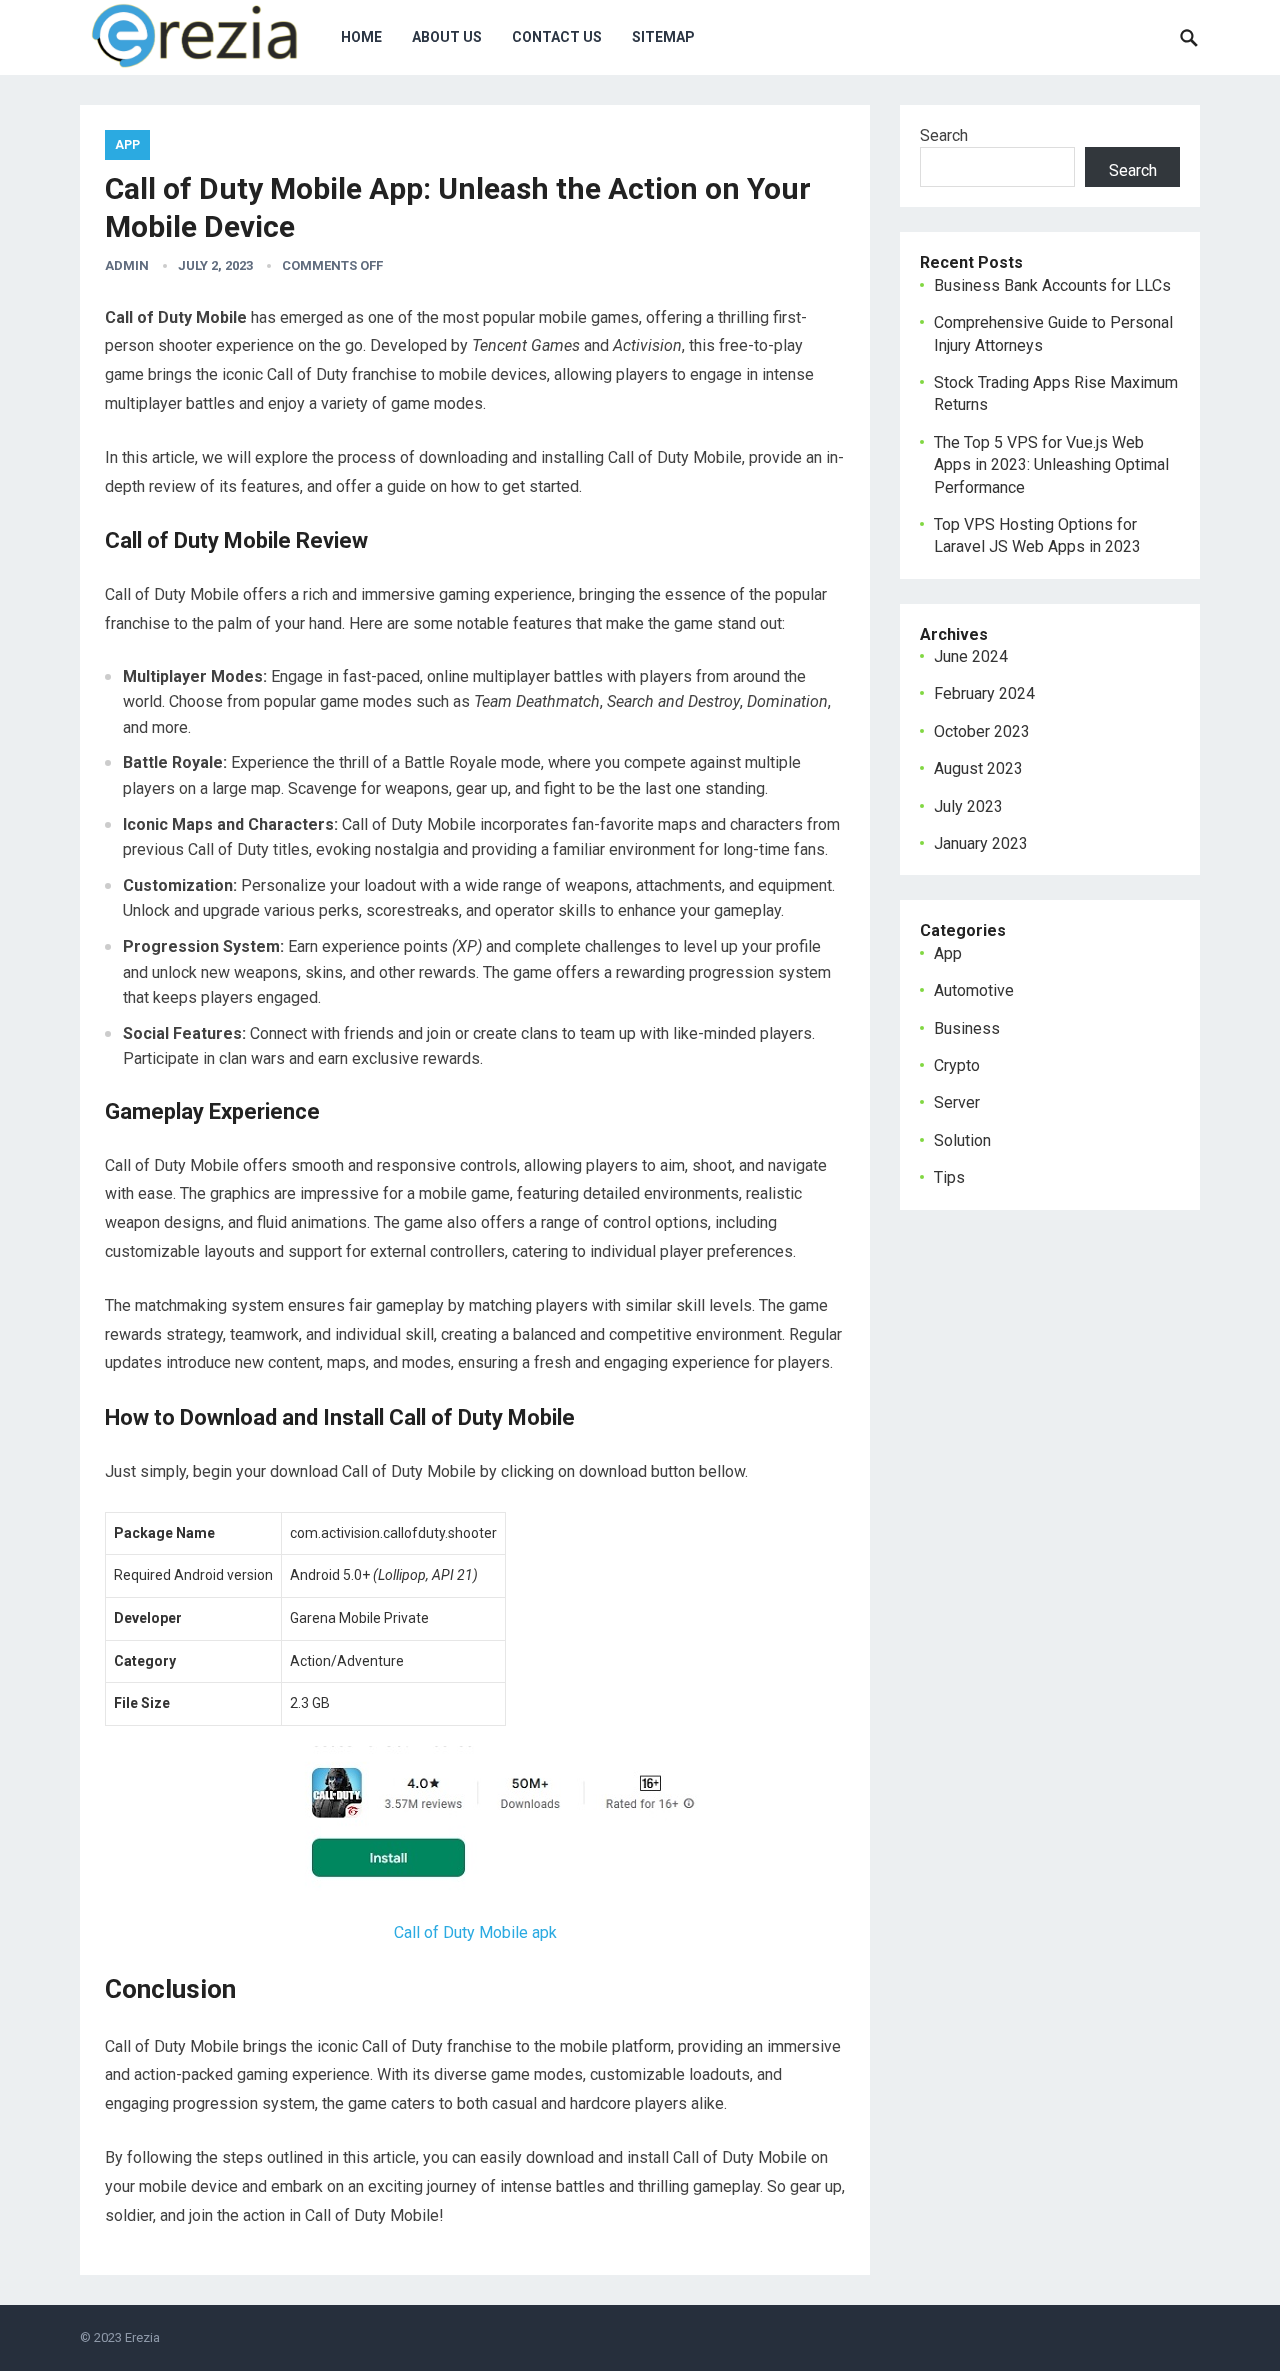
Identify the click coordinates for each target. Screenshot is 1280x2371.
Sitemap (663, 37)
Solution (962, 1140)
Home (361, 37)
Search (944, 135)
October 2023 (982, 731)
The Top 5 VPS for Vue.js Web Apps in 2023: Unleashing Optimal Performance (1051, 465)
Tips (949, 1177)
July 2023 (968, 806)
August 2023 (978, 768)
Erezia (142, 2337)
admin (127, 265)
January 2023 (981, 843)
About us (447, 37)
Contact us (557, 37)
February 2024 (984, 693)
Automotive (974, 990)
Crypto (957, 1065)
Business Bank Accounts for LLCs (1052, 285)
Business (967, 1028)
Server (957, 1102)
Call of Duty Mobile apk (475, 1932)
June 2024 (971, 656)
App (127, 145)
